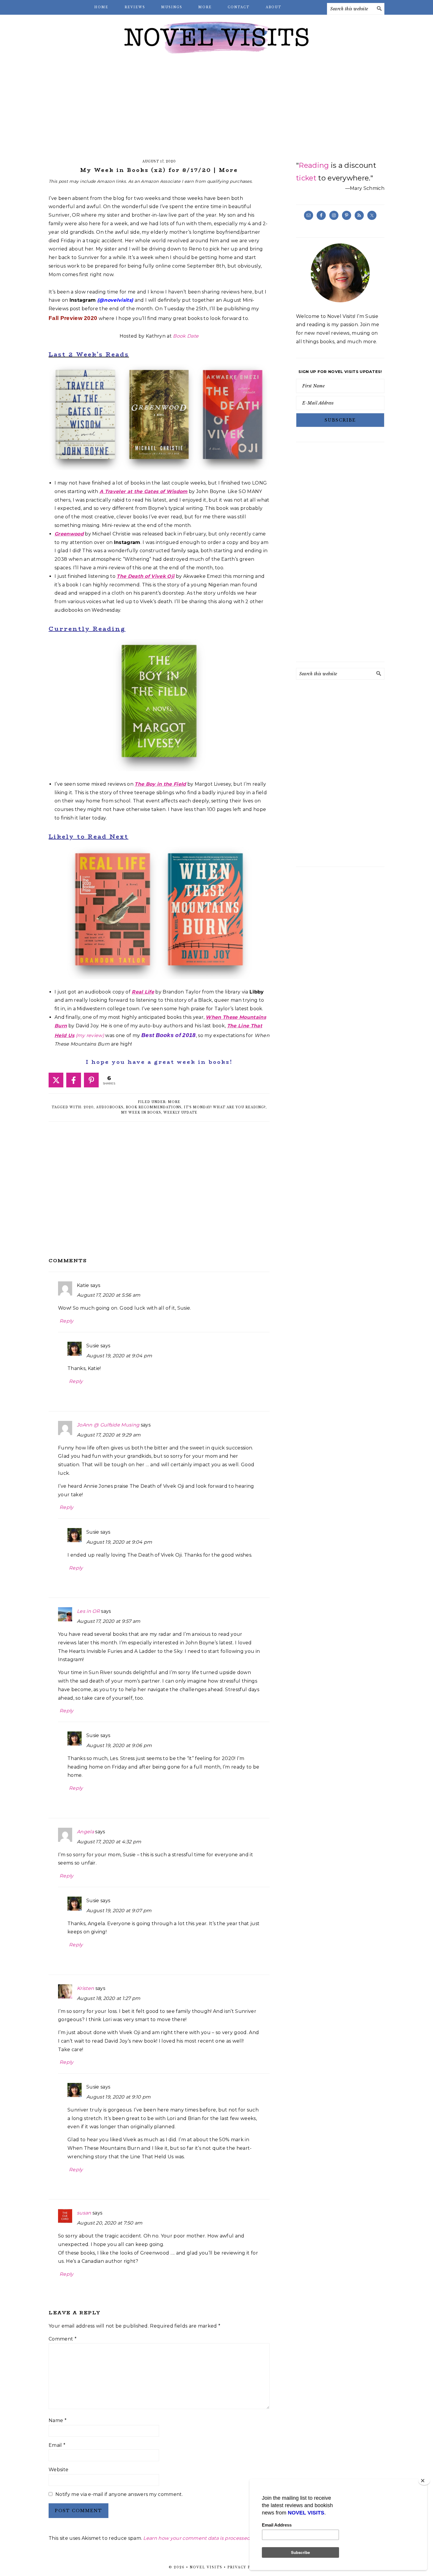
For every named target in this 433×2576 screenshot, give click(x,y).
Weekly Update (180, 1113)
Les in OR (88, 1611)
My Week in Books (141, 1113)
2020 (89, 1107)
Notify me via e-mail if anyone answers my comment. (119, 2494)
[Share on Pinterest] (91, 1080)
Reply (67, 1321)
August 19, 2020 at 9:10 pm (118, 2097)
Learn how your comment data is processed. (197, 2538)
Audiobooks (110, 1107)
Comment (63, 2339)
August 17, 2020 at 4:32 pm (109, 1842)
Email (57, 2445)
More (174, 1102)
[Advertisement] (216, 106)
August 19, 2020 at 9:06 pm (119, 1745)
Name (58, 2420)
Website (58, 2470)
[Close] (424, 2481)
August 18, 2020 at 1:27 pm (109, 1998)
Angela (85, 1832)
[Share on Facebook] (74, 1080)
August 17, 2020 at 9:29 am (109, 1435)
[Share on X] (56, 1080)
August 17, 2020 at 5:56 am (109, 1295)
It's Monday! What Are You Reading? (225, 1107)
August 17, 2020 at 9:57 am (109, 1621)
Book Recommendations (154, 1107)
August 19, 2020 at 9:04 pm (119, 1356)
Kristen (85, 1988)
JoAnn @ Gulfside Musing (108, 1425)
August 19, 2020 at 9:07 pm (119, 1911)
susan (84, 2213)
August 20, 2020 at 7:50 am (110, 2223)
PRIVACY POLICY (246, 2567)
